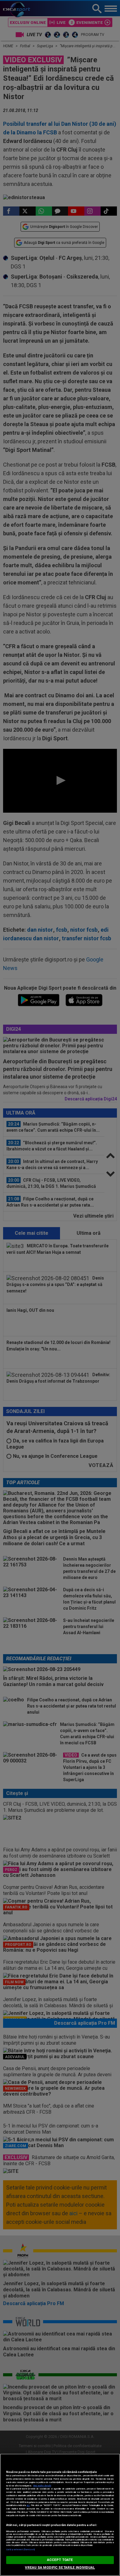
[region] (60, 2515)
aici (28, 2505)
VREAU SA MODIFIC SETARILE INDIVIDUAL (60, 2568)
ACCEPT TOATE (60, 2560)
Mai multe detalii (42, 2486)
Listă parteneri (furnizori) (20, 2549)
